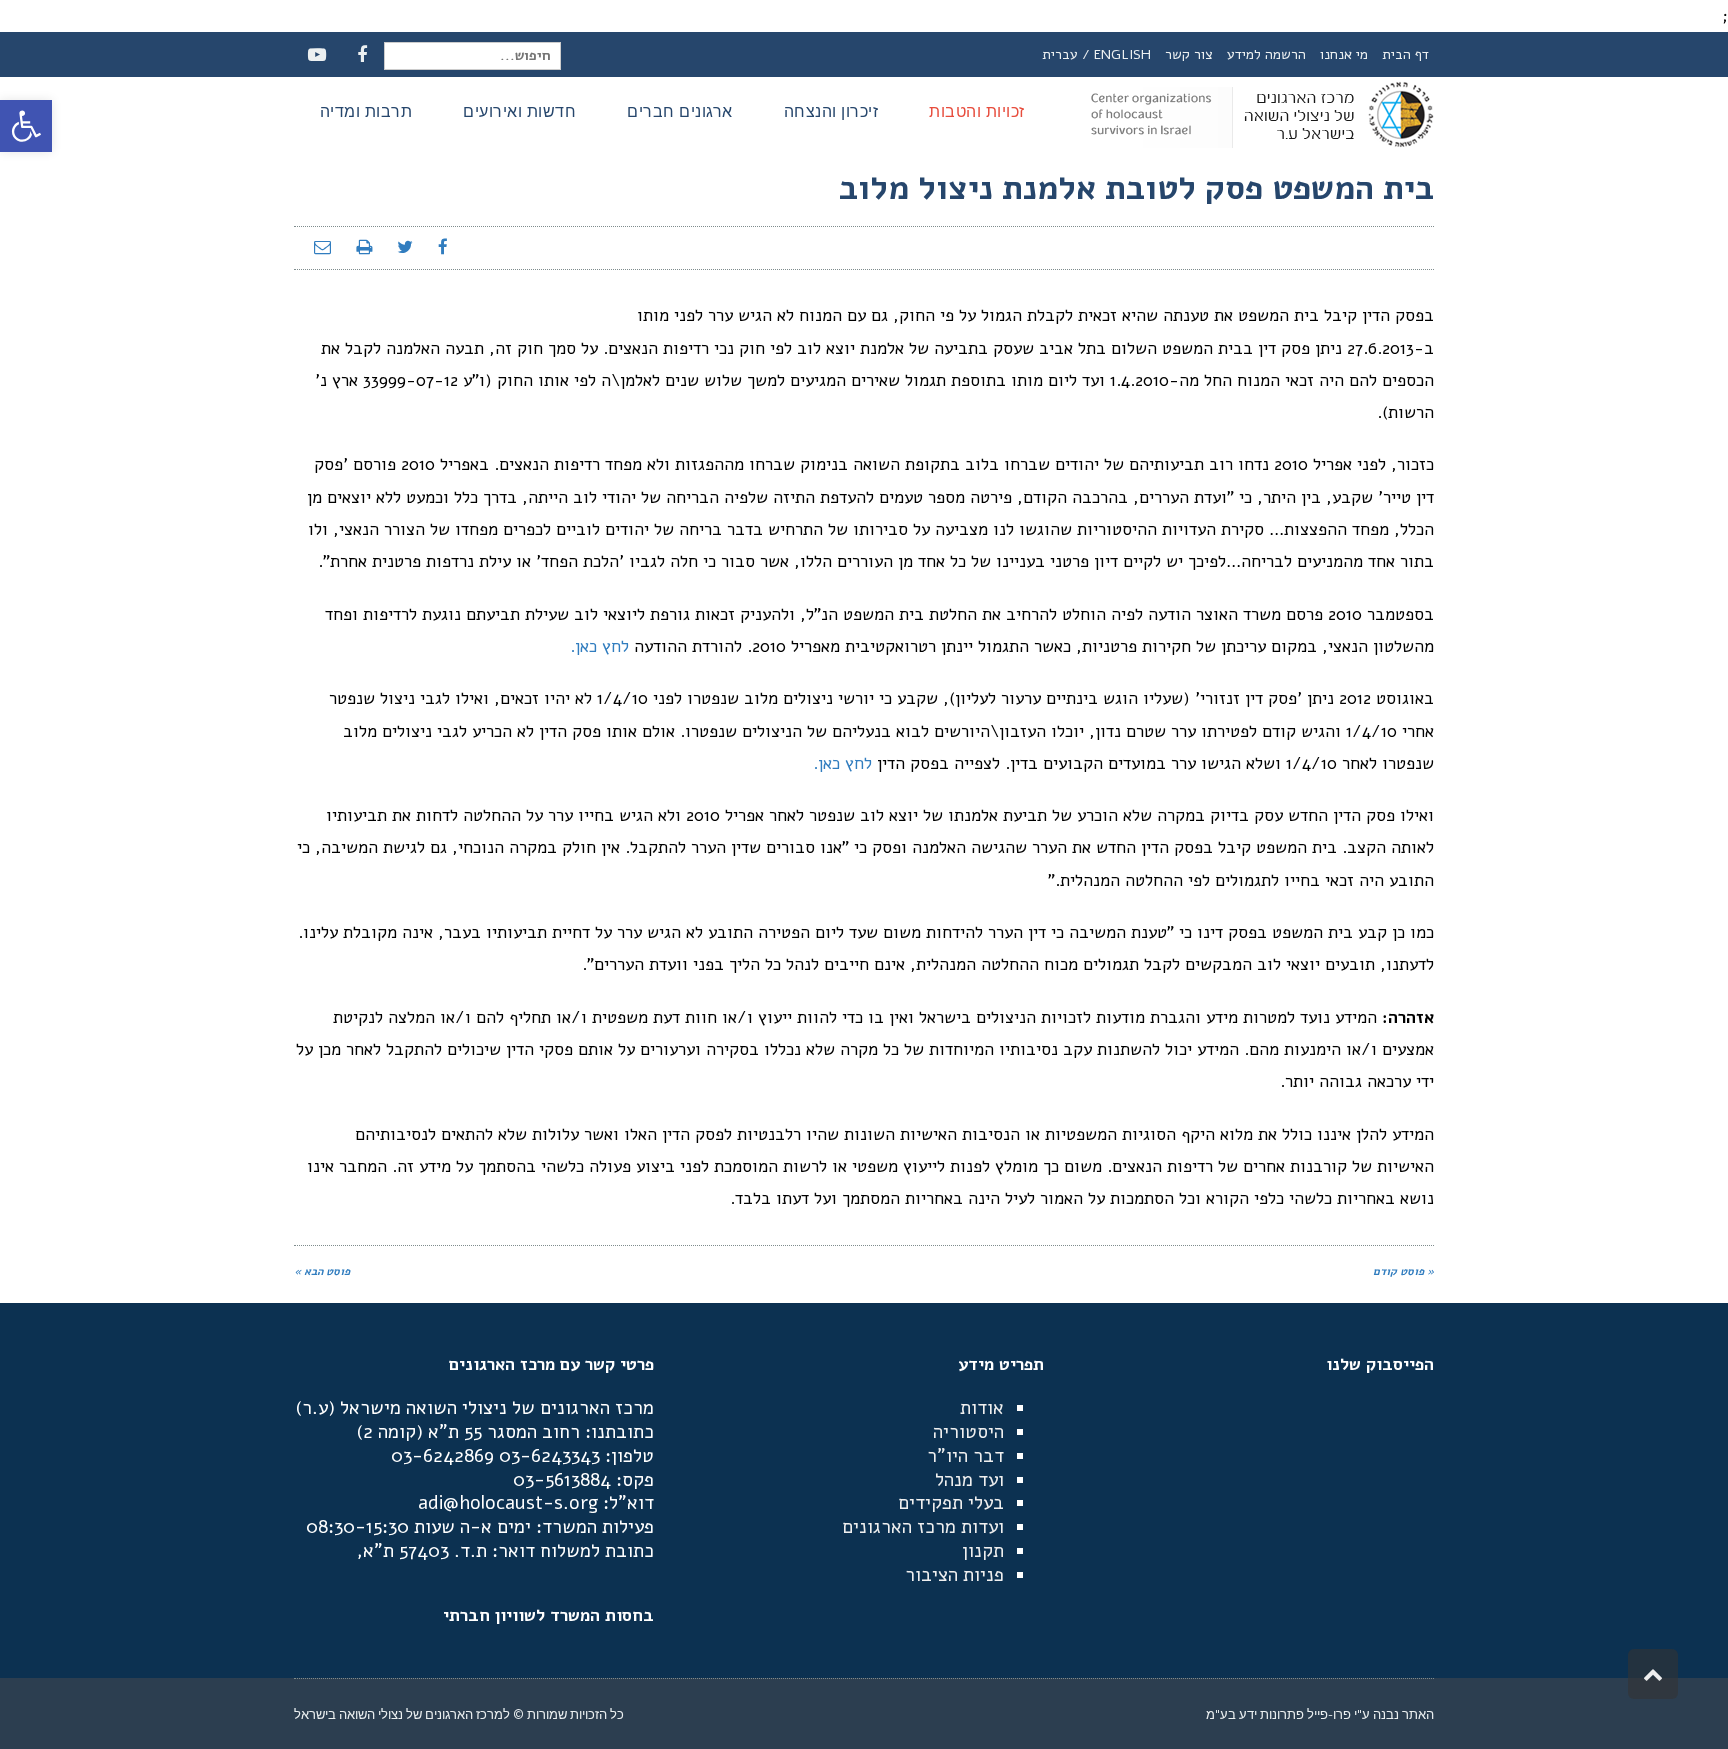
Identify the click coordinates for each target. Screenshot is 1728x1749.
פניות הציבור (954, 1575)
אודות (982, 1408)
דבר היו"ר (965, 1456)
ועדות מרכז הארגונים (923, 1527)
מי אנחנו (1344, 54)
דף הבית (1405, 54)
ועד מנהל (969, 1480)
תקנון (983, 1551)
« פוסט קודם (1403, 1271)
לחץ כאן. (597, 646)
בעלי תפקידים (951, 1503)
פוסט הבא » (322, 1271)
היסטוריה (968, 1432)
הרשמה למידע (1266, 54)
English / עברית (1096, 54)
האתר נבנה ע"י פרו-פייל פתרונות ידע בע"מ (1320, 1714)
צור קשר (1189, 54)
